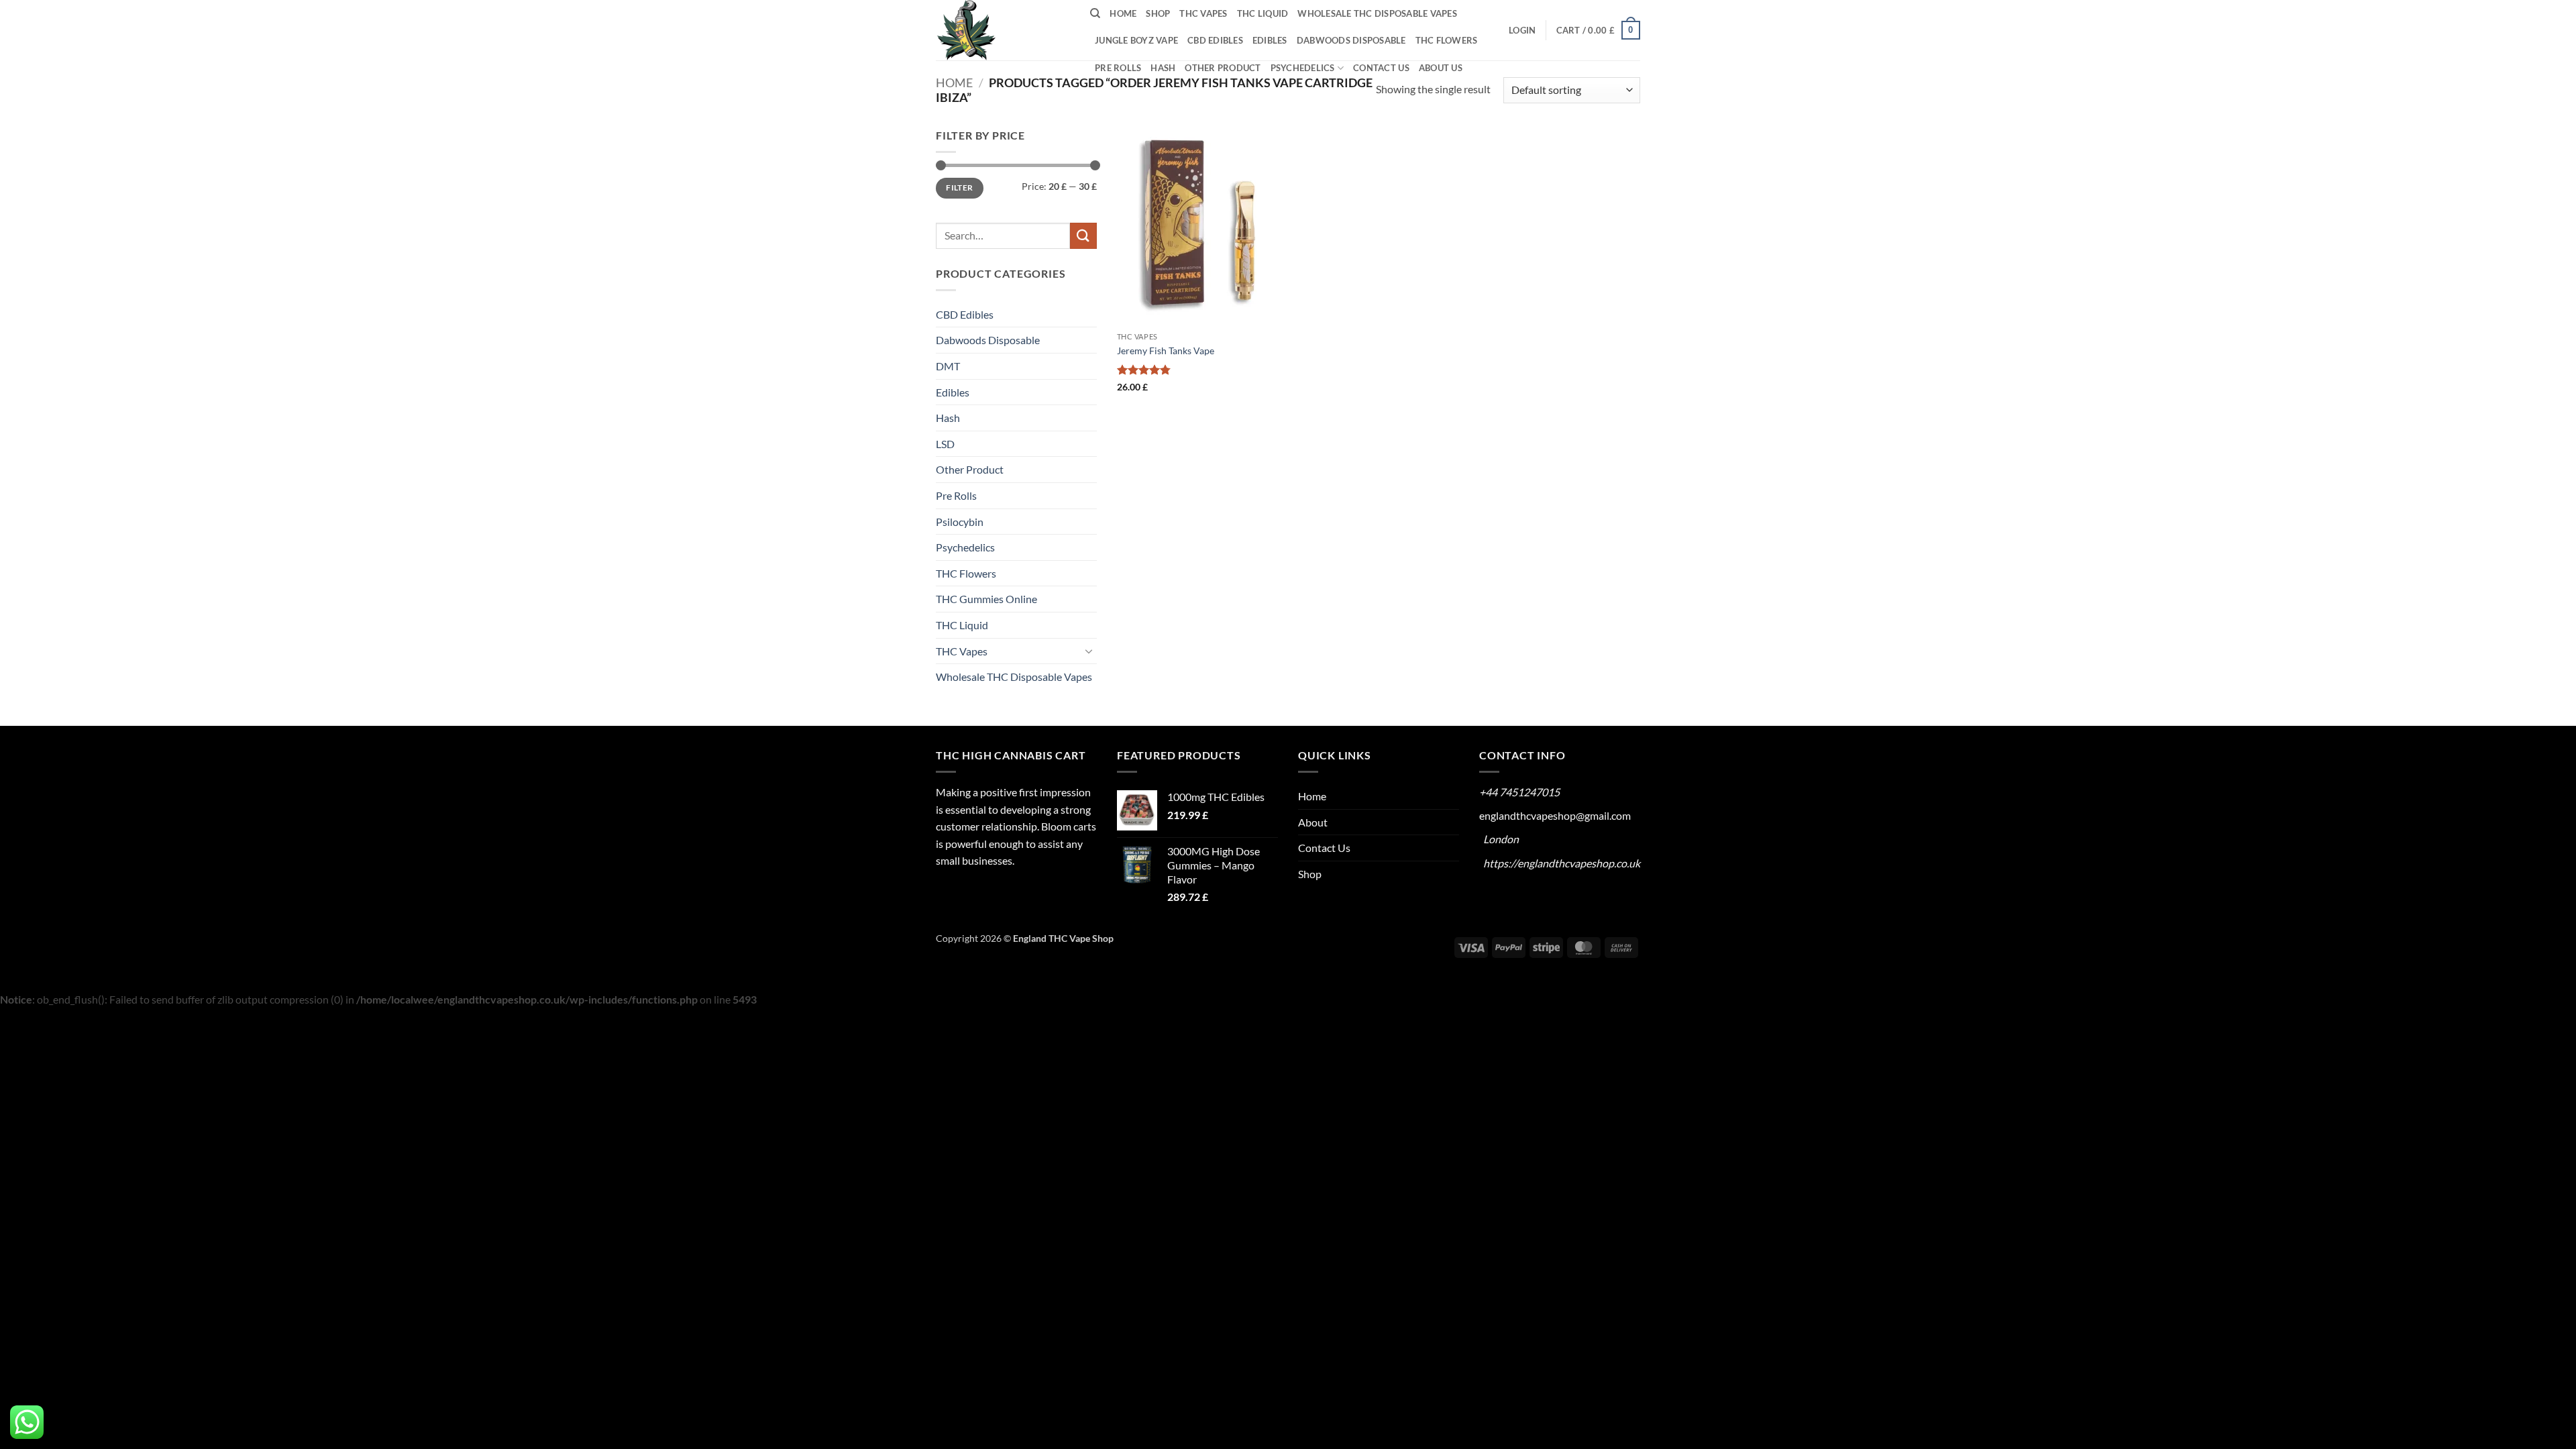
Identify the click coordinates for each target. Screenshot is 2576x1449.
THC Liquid (1263, 13)
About (1313, 822)
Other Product (1223, 68)
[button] (1522, 30)
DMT (948, 366)
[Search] (1095, 13)
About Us (1441, 68)
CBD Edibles (1215, 40)
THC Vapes (1203, 13)
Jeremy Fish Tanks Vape (1166, 351)
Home (1123, 13)
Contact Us (1381, 68)
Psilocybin (960, 522)
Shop (1158, 13)
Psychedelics (1303, 68)
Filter (959, 187)
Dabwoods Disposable (1351, 40)
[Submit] (1083, 236)
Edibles (1270, 40)
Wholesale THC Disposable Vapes (1377, 13)
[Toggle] (1089, 651)
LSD (945, 444)
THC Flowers (1447, 40)
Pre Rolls (1118, 68)
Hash (1163, 68)
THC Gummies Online (986, 599)
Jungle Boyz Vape (1136, 40)
